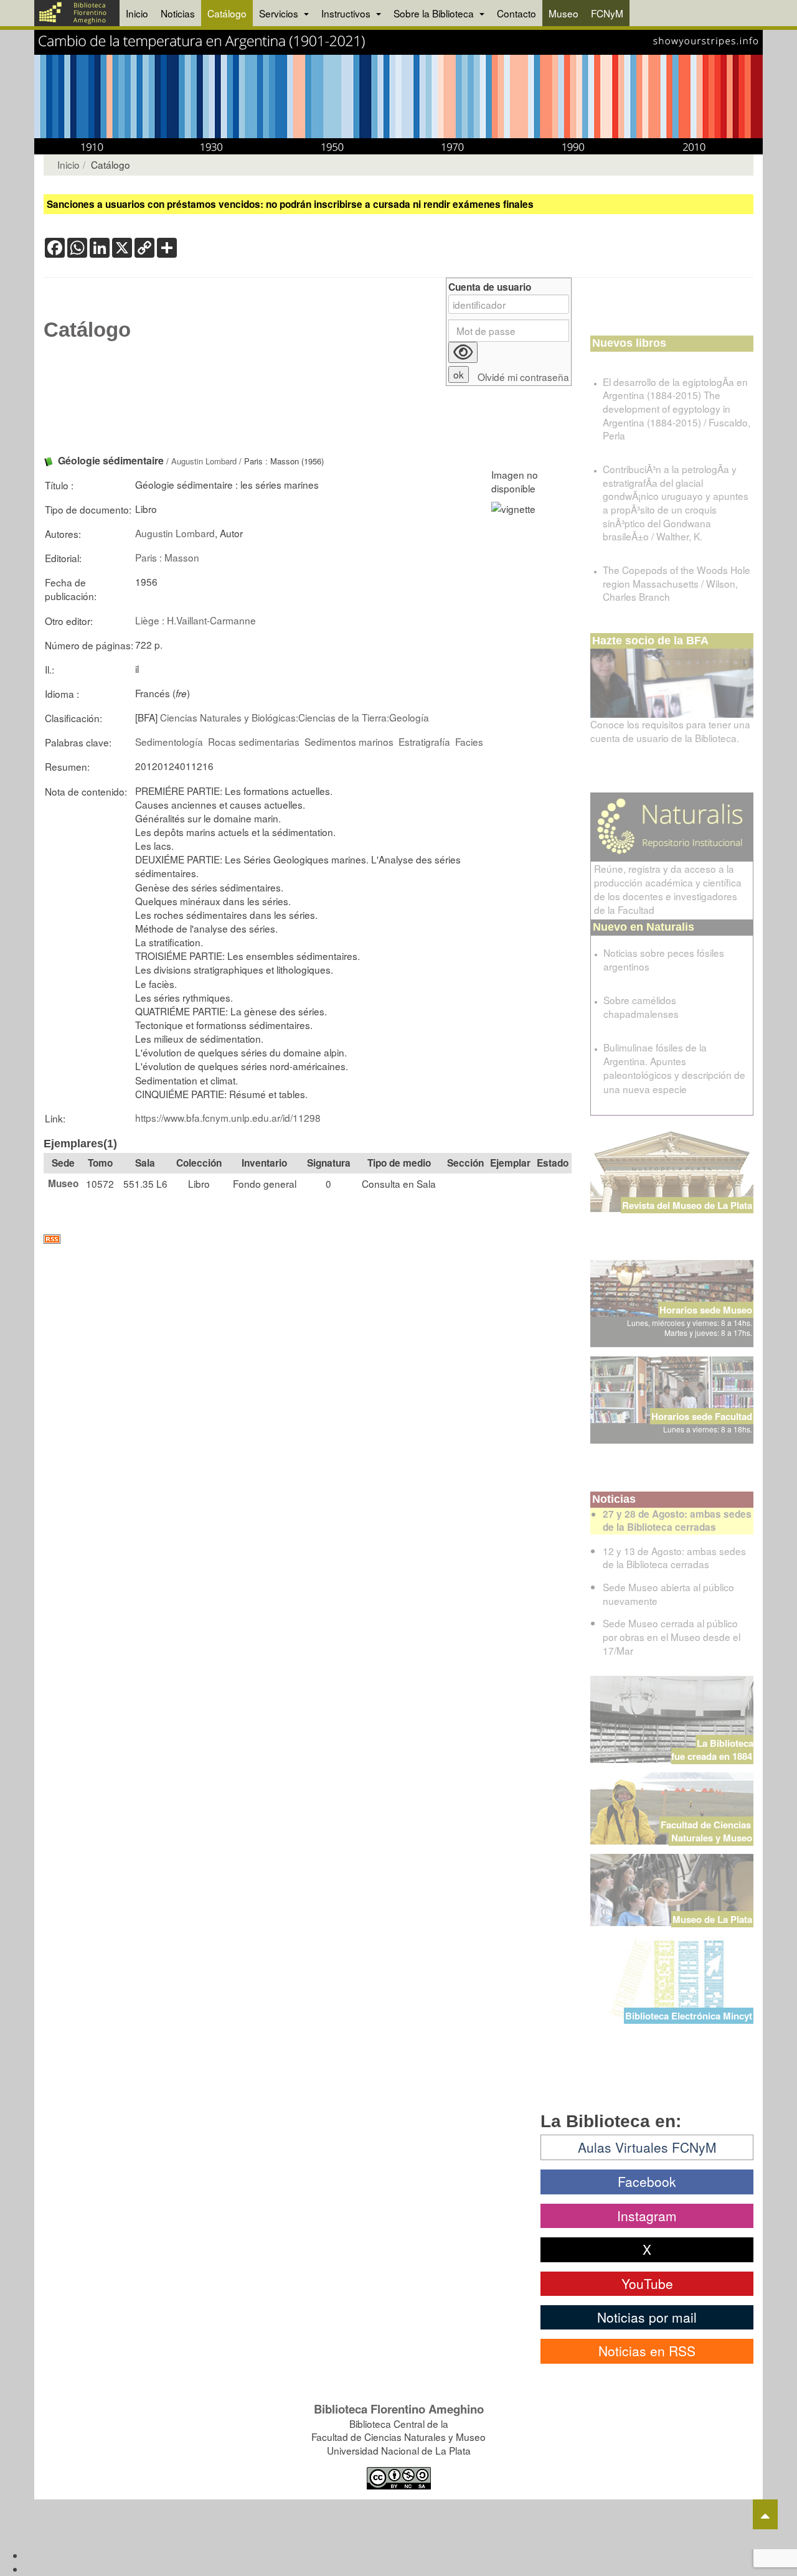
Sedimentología (169, 741)
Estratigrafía (424, 741)
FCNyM (607, 13)
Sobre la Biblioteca (435, 13)
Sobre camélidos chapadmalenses (641, 1007)
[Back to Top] (765, 2514)
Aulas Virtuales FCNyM (647, 2147)
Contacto (516, 13)
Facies (469, 741)
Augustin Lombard (204, 461)
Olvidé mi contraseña (523, 377)
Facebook (647, 2181)
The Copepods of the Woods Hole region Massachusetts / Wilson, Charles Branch (677, 583)
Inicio (137, 13)
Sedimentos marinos (349, 741)
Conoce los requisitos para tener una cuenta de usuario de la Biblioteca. (670, 731)
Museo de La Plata (712, 1919)
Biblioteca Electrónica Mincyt (689, 2016)
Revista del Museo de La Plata (687, 1205)
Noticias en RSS (647, 2351)
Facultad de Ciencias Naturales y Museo (707, 1831)
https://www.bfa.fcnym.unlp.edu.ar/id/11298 (228, 1117)
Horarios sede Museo (706, 1310)
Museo (564, 13)
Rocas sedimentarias (254, 741)
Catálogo (227, 13)
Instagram (647, 2216)
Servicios (280, 13)
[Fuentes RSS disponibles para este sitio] (308, 1239)
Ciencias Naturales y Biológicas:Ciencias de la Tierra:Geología (295, 717)
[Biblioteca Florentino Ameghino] (77, 13)
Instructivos (347, 13)
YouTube (647, 2283)
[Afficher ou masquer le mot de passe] (463, 352)
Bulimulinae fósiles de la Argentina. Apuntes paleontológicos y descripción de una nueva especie (674, 1068)
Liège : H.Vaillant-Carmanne (196, 620)
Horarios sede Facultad (702, 1416)
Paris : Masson (167, 557)
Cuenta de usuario (490, 287)
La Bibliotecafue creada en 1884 (712, 1750)
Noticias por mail (647, 2317)
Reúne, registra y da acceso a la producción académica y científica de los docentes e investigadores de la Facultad (668, 889)
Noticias (178, 13)
